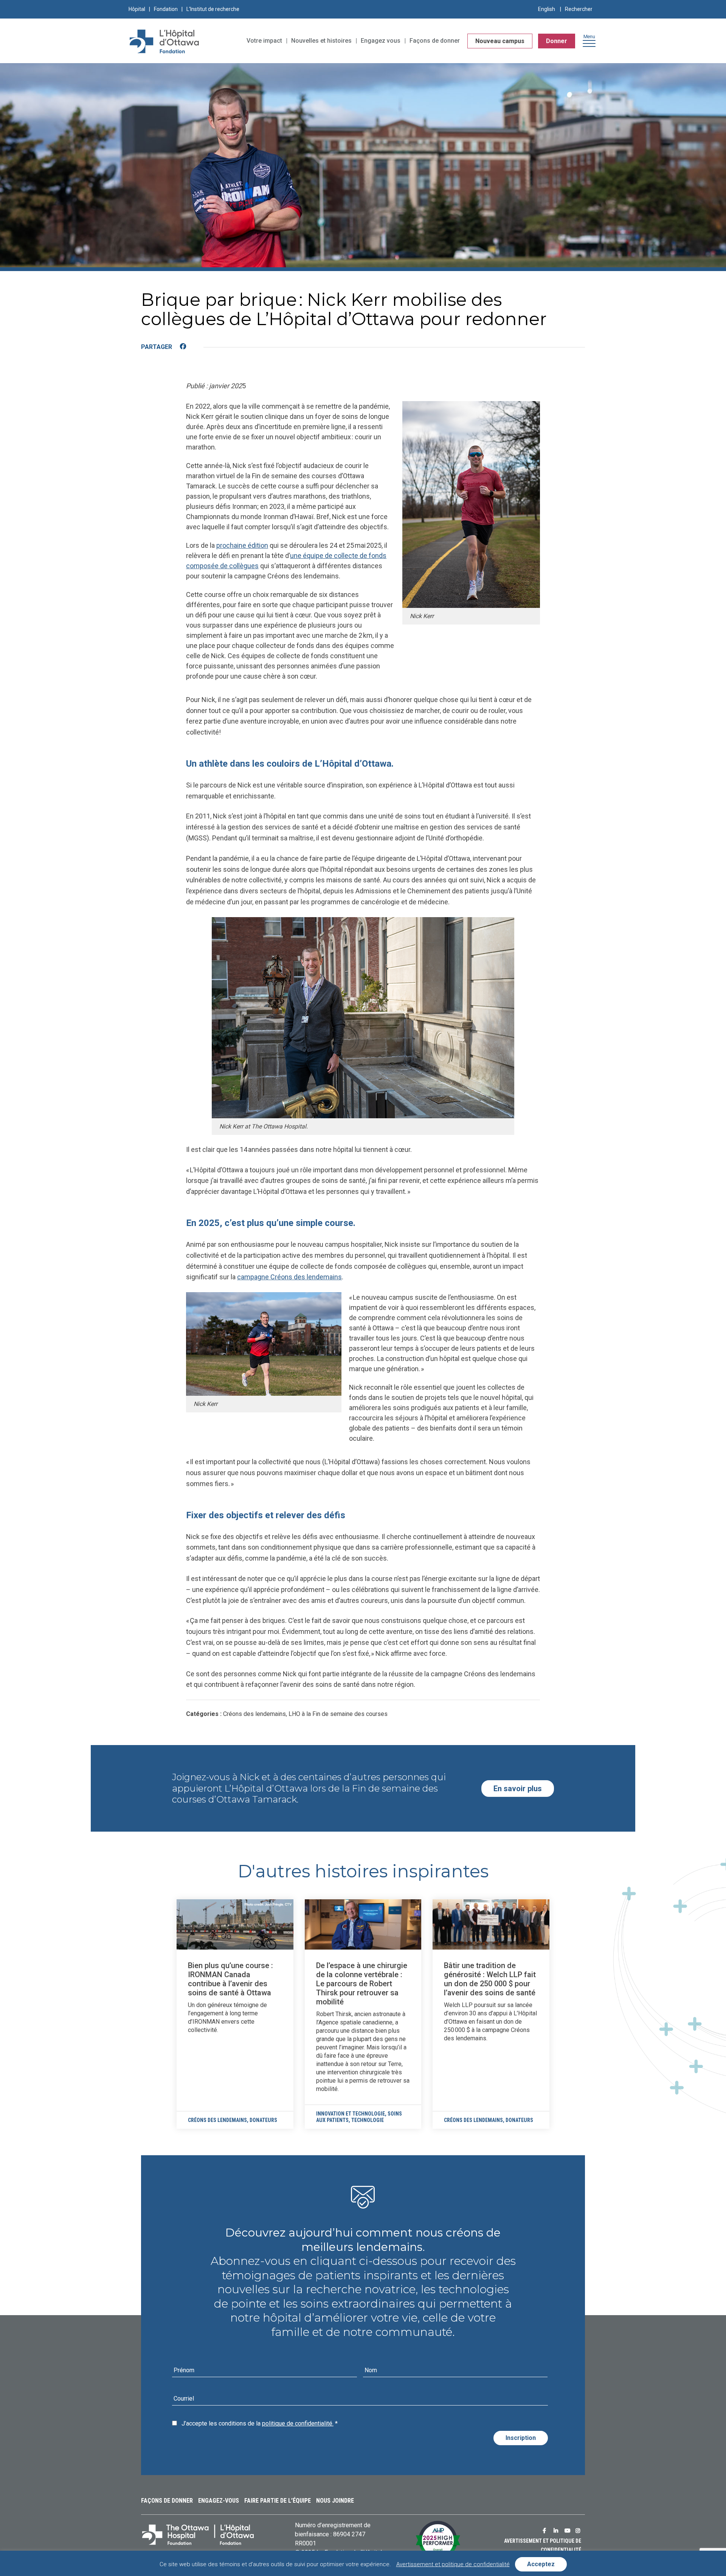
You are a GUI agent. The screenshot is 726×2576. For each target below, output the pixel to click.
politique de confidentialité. (298, 2423)
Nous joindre (335, 2501)
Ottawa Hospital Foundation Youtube (568, 2531)
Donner (557, 41)
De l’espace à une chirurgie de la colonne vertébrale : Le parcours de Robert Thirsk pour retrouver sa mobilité (362, 1984)
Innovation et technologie (351, 2114)
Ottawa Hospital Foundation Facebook (546, 2531)
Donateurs (263, 2120)
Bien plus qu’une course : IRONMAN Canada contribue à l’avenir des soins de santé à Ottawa (230, 1979)
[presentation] (235, 1924)
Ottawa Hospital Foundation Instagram (579, 2531)
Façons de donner (167, 2501)
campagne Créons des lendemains (289, 1277)
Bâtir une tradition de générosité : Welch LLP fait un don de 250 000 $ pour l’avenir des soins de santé (490, 1979)
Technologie (368, 2120)
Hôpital (137, 9)
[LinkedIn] (198, 347)
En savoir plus (518, 1789)
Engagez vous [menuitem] (381, 41)
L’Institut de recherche (213, 9)
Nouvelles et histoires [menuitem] (321, 41)
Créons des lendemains (217, 2120)
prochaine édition (242, 545)
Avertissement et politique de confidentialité (453, 2564)
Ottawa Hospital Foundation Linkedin (557, 2531)
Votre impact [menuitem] (264, 41)
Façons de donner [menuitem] (435, 41)
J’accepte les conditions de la (260, 2423)
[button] (589, 43)
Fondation (166, 9)
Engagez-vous (219, 2501)
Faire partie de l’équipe (278, 2501)
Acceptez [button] (541, 2564)
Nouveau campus (500, 41)
